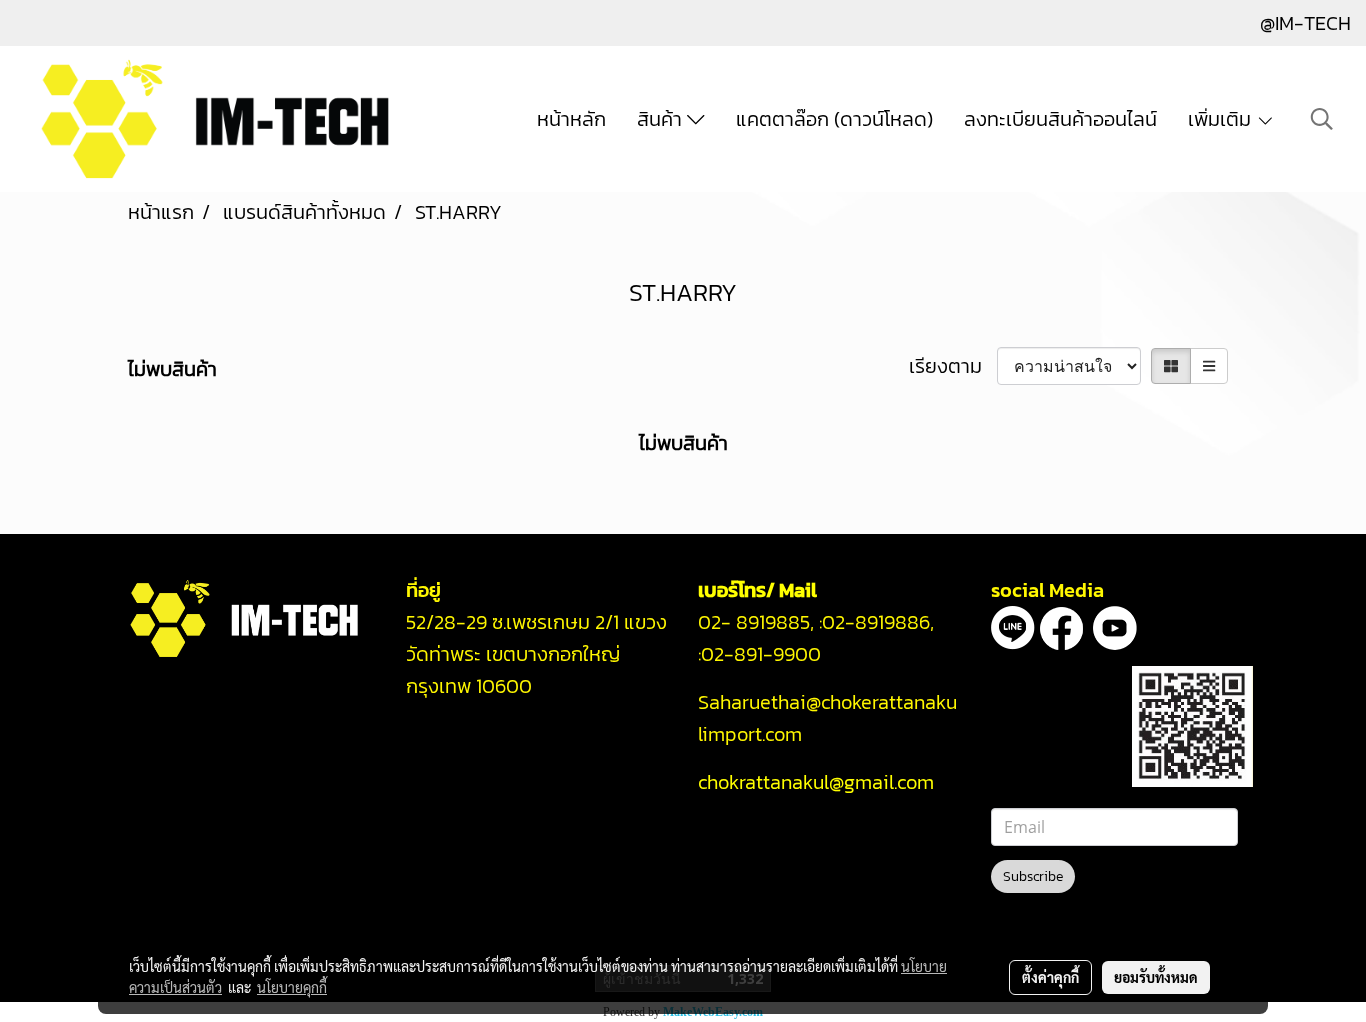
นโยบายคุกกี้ (292, 987)
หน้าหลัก (571, 119)
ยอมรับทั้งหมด (1156, 977)
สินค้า (662, 119)
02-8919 (876, 622)
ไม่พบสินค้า (172, 369)
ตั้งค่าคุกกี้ (1050, 977)
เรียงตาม (953, 366)
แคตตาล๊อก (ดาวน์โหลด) (834, 119)
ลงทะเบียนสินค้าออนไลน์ (1060, 119)
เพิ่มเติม (1222, 119)
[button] (1322, 119)
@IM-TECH (1305, 23)
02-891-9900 (763, 654)
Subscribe (1033, 876)
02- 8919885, (756, 622)
